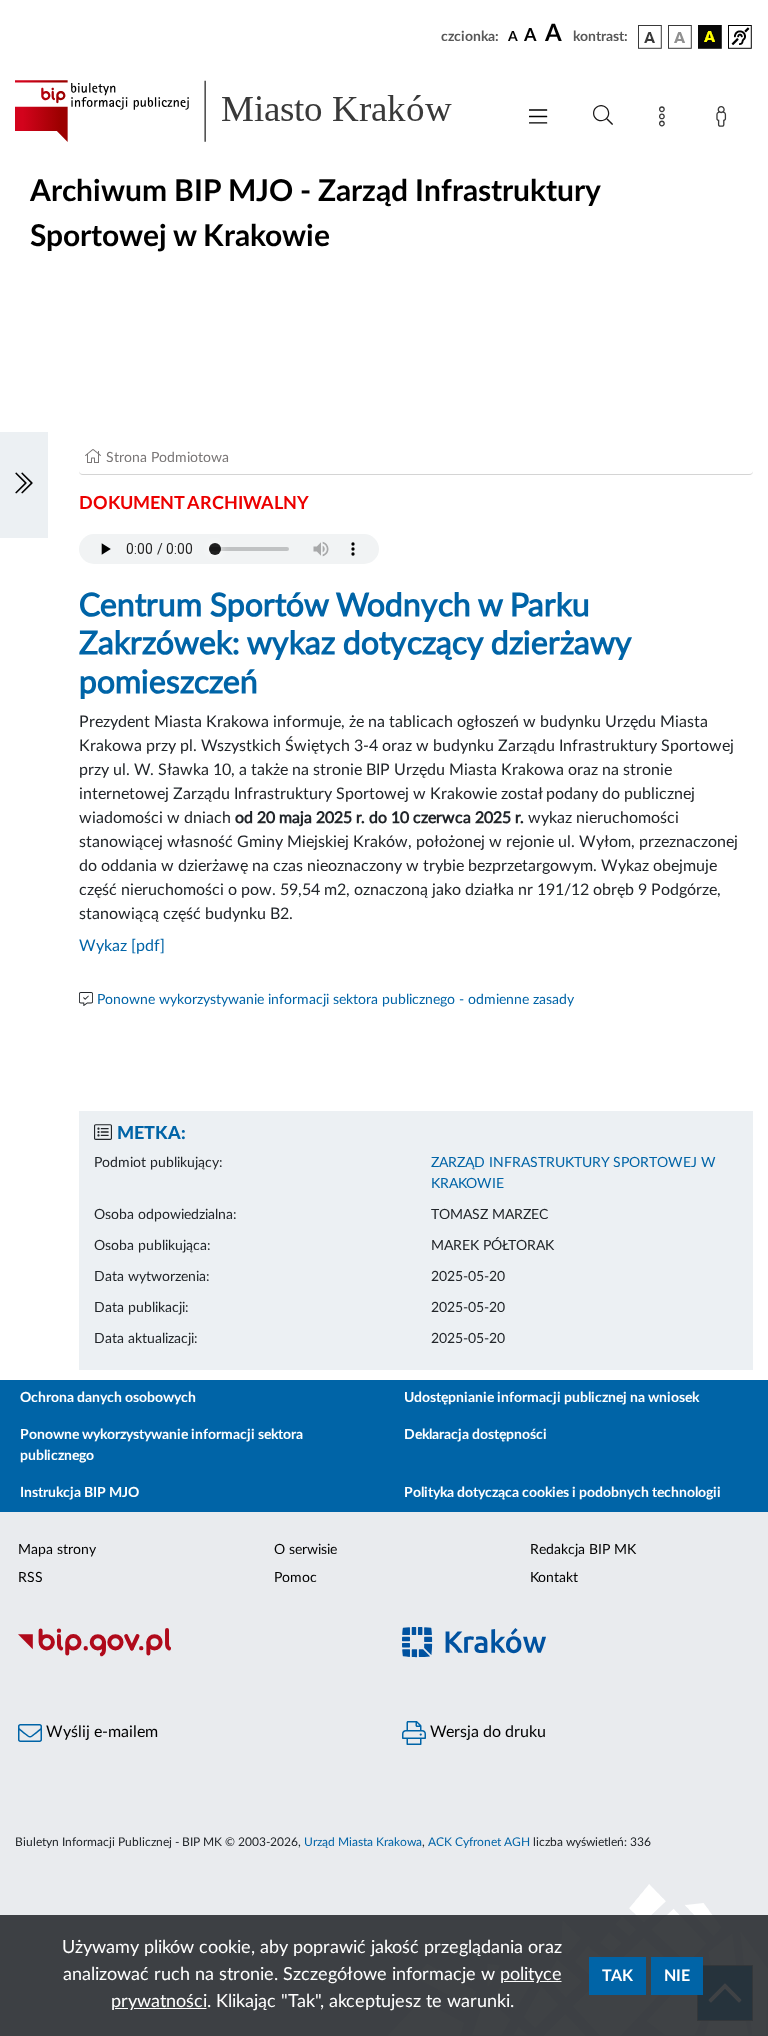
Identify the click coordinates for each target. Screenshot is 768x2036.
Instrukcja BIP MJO (79, 1493)
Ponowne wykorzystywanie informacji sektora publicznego (161, 1445)
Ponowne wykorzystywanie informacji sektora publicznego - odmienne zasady (335, 1000)
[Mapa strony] (666, 120)
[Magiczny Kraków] (576, 1654)
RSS (30, 1578)
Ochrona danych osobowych (108, 1398)
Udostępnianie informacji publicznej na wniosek (551, 1398)
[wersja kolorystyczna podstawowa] (650, 37)
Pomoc (295, 1578)
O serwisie (305, 1550)
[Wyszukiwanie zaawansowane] (603, 116)
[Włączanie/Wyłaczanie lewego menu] (24, 485)
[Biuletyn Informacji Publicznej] (192, 1654)
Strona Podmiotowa (167, 458)
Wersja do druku (486, 1732)
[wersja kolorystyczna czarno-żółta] (710, 37)
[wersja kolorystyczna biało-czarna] (680, 37)
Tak (617, 1976)
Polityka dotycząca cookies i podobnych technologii (562, 1493)
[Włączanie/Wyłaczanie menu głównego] (538, 118)
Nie (677, 1976)
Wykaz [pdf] (122, 946)
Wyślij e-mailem (100, 1732)
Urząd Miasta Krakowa (363, 1842)
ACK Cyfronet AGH (479, 1842)
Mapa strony (57, 1550)
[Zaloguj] (725, 120)
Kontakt (554, 1578)
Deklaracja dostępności (475, 1435)
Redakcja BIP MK (583, 1550)
